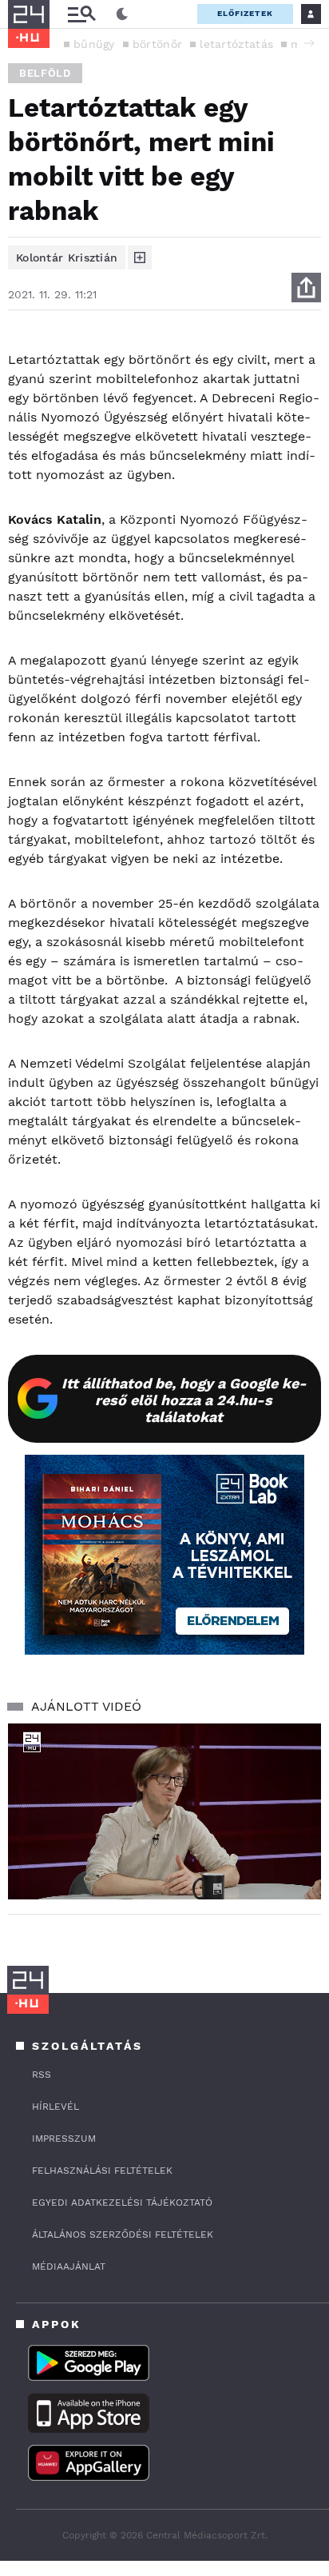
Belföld (45, 73)
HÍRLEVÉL (55, 2107)
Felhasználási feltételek (102, 2171)
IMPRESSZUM (64, 2139)
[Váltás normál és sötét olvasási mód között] (122, 14)
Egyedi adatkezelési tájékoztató (122, 2203)
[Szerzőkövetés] (140, 258)
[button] (309, 43)
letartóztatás (236, 44)
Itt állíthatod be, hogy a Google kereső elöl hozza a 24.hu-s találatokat (184, 1400)
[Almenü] (81, 14)
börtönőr (157, 44)
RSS (42, 2075)
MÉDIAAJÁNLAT (69, 2266)
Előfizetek (245, 13)
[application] (164, 1812)
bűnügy (94, 44)
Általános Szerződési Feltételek (123, 2235)
